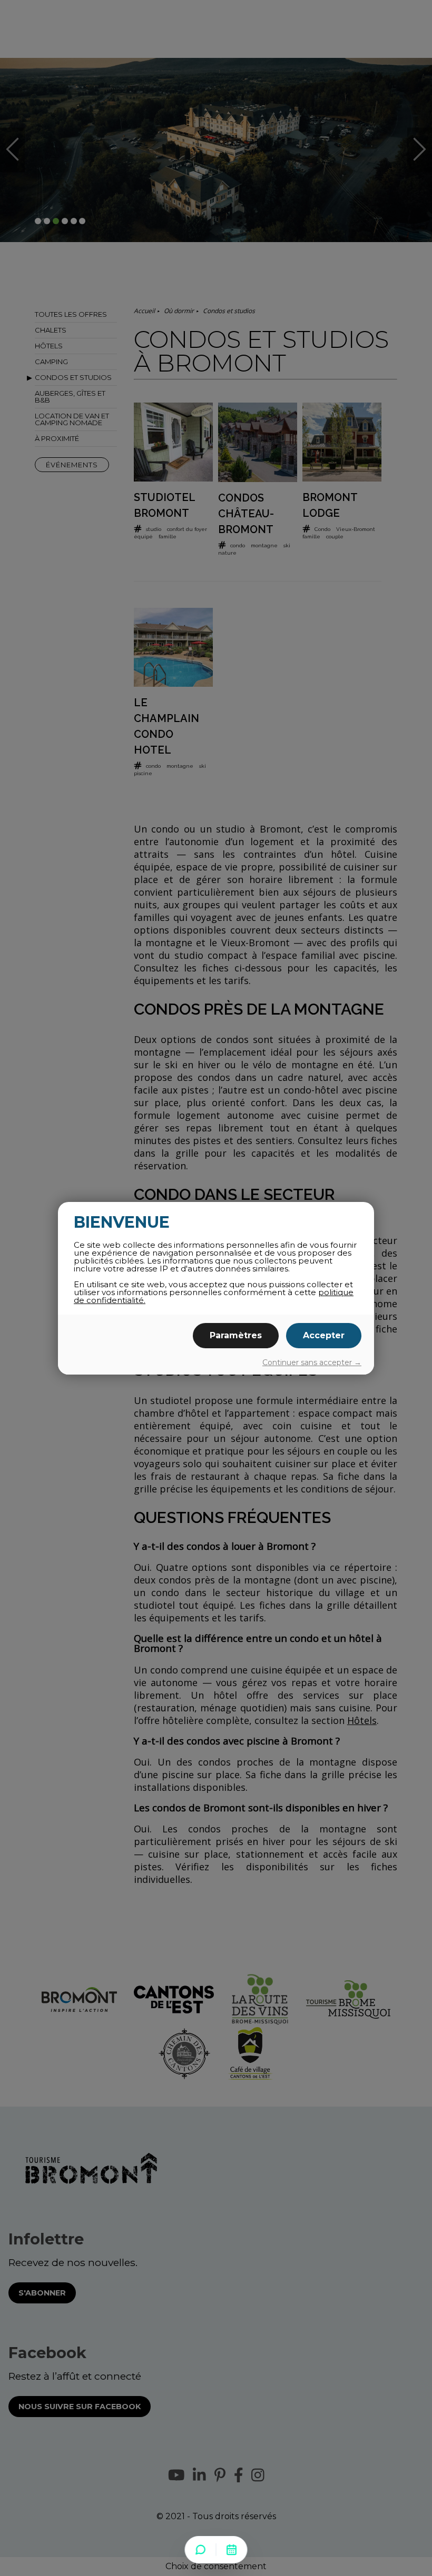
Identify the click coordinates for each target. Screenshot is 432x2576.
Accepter (324, 1335)
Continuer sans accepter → (312, 1362)
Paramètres (236, 1335)
